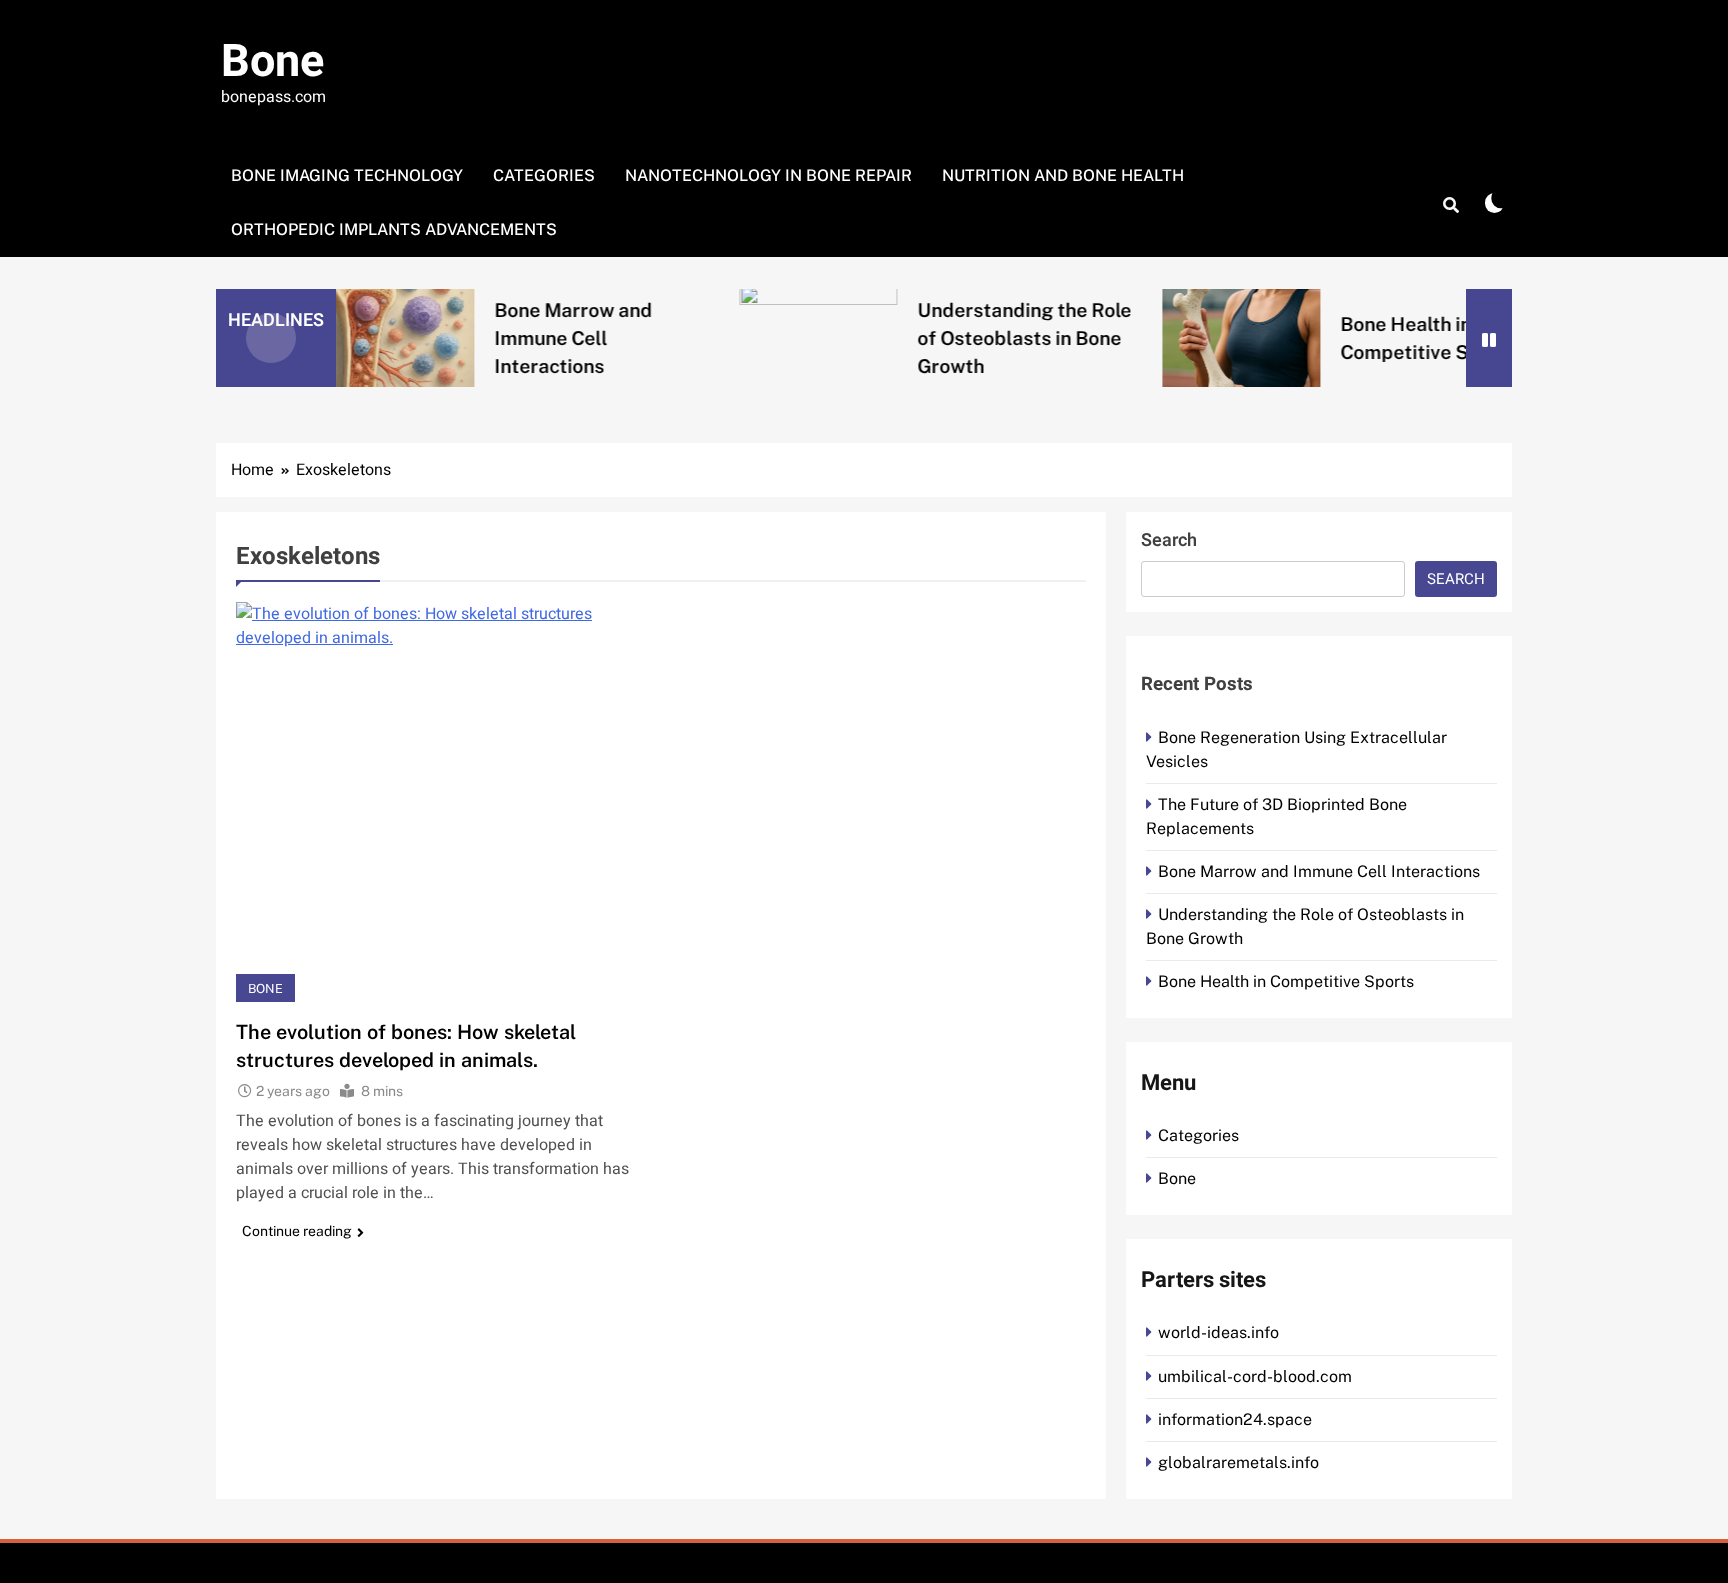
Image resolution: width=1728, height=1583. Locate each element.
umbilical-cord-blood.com (1255, 1376)
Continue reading (297, 1231)
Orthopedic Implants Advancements (394, 229)
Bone (272, 62)
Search (1169, 540)
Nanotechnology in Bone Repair (768, 175)
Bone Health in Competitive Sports (1286, 981)
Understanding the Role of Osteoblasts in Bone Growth (954, 338)
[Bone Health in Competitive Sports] (1171, 337)
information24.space (1235, 1419)
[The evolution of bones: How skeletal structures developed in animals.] (441, 802)
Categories (544, 175)
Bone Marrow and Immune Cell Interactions (503, 338)
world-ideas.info (1218, 1332)
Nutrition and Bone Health (1063, 175)
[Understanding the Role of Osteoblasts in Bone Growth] (748, 337)
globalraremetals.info (1238, 1462)
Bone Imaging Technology (347, 175)
